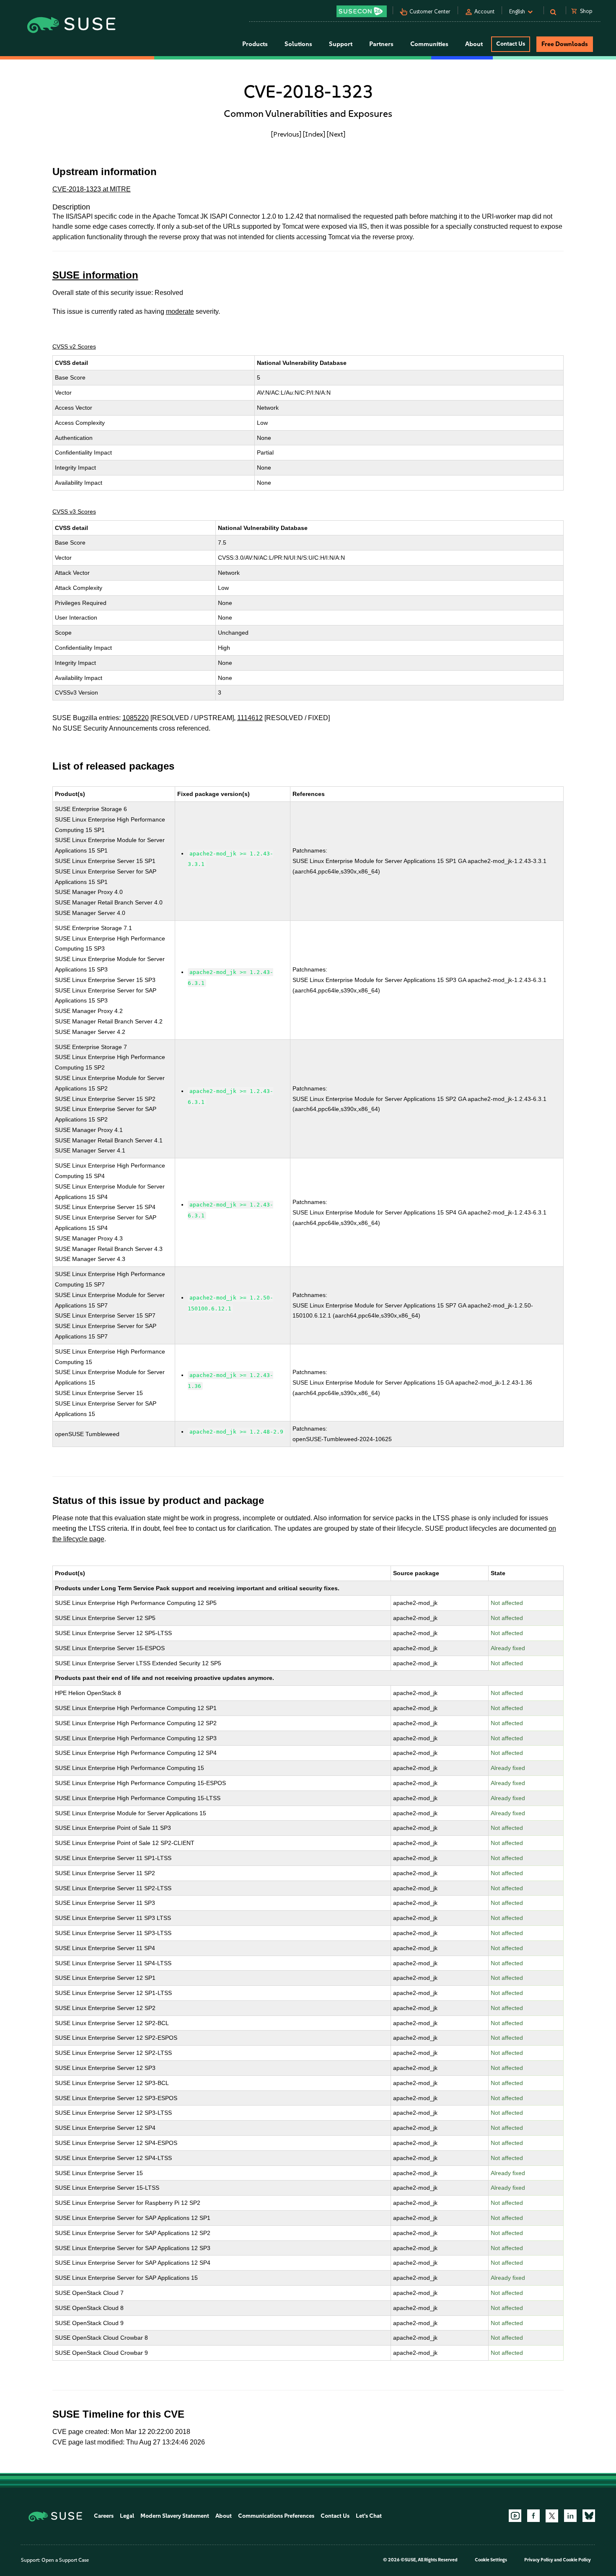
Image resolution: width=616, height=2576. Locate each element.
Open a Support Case (65, 2560)
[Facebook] (533, 2516)
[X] (552, 2516)
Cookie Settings (491, 2560)
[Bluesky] (589, 2516)
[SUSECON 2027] (362, 11)
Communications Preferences (276, 2516)
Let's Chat (369, 2516)
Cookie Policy (577, 2560)
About (224, 2516)
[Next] (336, 134)
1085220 (136, 718)
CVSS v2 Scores (74, 346)
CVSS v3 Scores (74, 512)
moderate (180, 311)
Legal (127, 2516)
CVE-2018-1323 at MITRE (92, 189)
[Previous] (286, 134)
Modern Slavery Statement (175, 2516)
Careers (104, 2516)
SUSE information (95, 275)
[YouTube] (515, 2516)
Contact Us (511, 44)
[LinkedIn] (570, 2516)
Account (484, 12)
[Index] (314, 134)
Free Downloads (565, 44)
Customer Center (430, 12)
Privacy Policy (539, 2560)
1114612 (250, 718)
